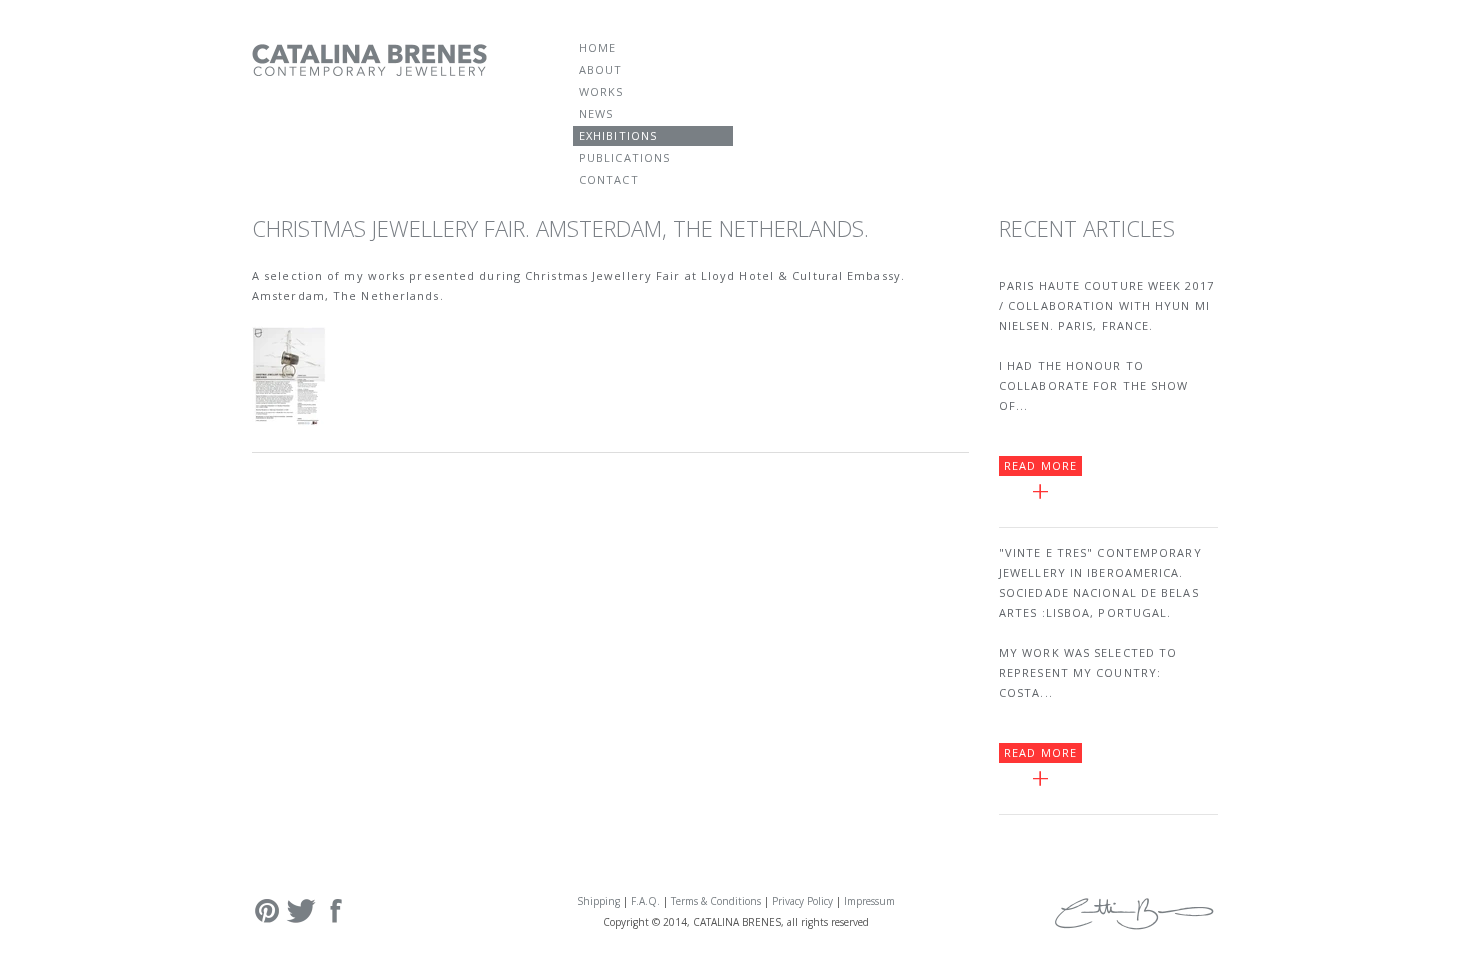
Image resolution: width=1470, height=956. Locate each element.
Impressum (869, 901)
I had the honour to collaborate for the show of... (1093, 385)
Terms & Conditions (716, 901)
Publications (624, 157)
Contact (609, 179)
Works (601, 91)
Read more (1040, 465)
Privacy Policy (802, 901)
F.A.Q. (645, 901)
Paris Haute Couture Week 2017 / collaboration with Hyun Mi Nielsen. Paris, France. (1106, 305)
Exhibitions (618, 135)
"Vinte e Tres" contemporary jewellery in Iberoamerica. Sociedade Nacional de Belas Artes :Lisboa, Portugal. (1100, 582)
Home (597, 47)
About (601, 69)
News (596, 113)
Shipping (598, 901)
